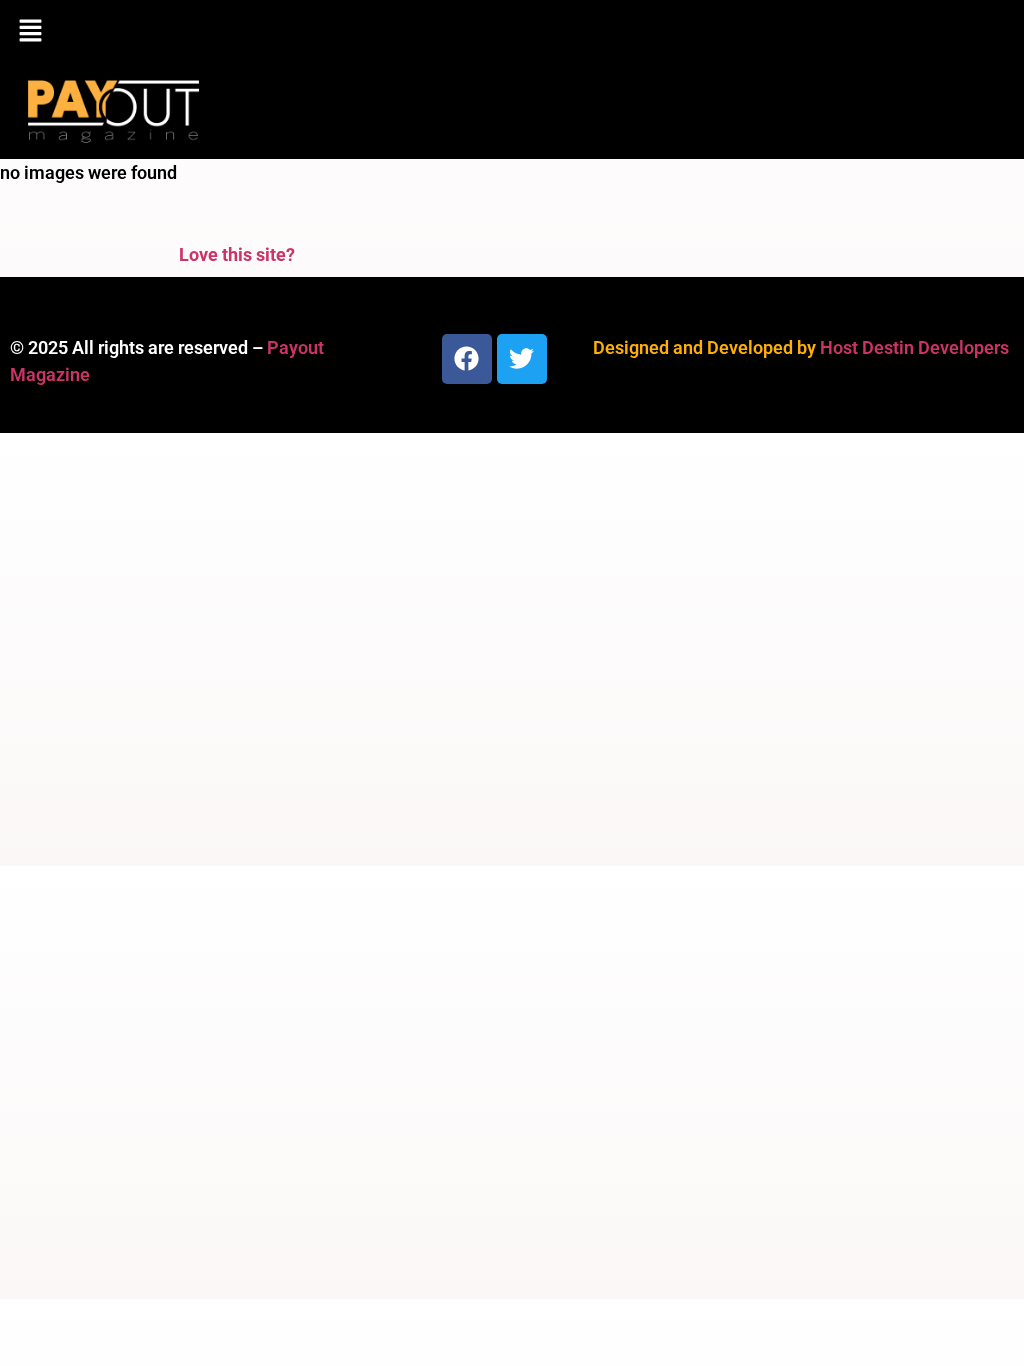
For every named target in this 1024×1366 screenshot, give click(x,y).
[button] (512, 32)
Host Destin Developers (914, 347)
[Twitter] (522, 359)
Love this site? (237, 254)
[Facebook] (467, 359)
